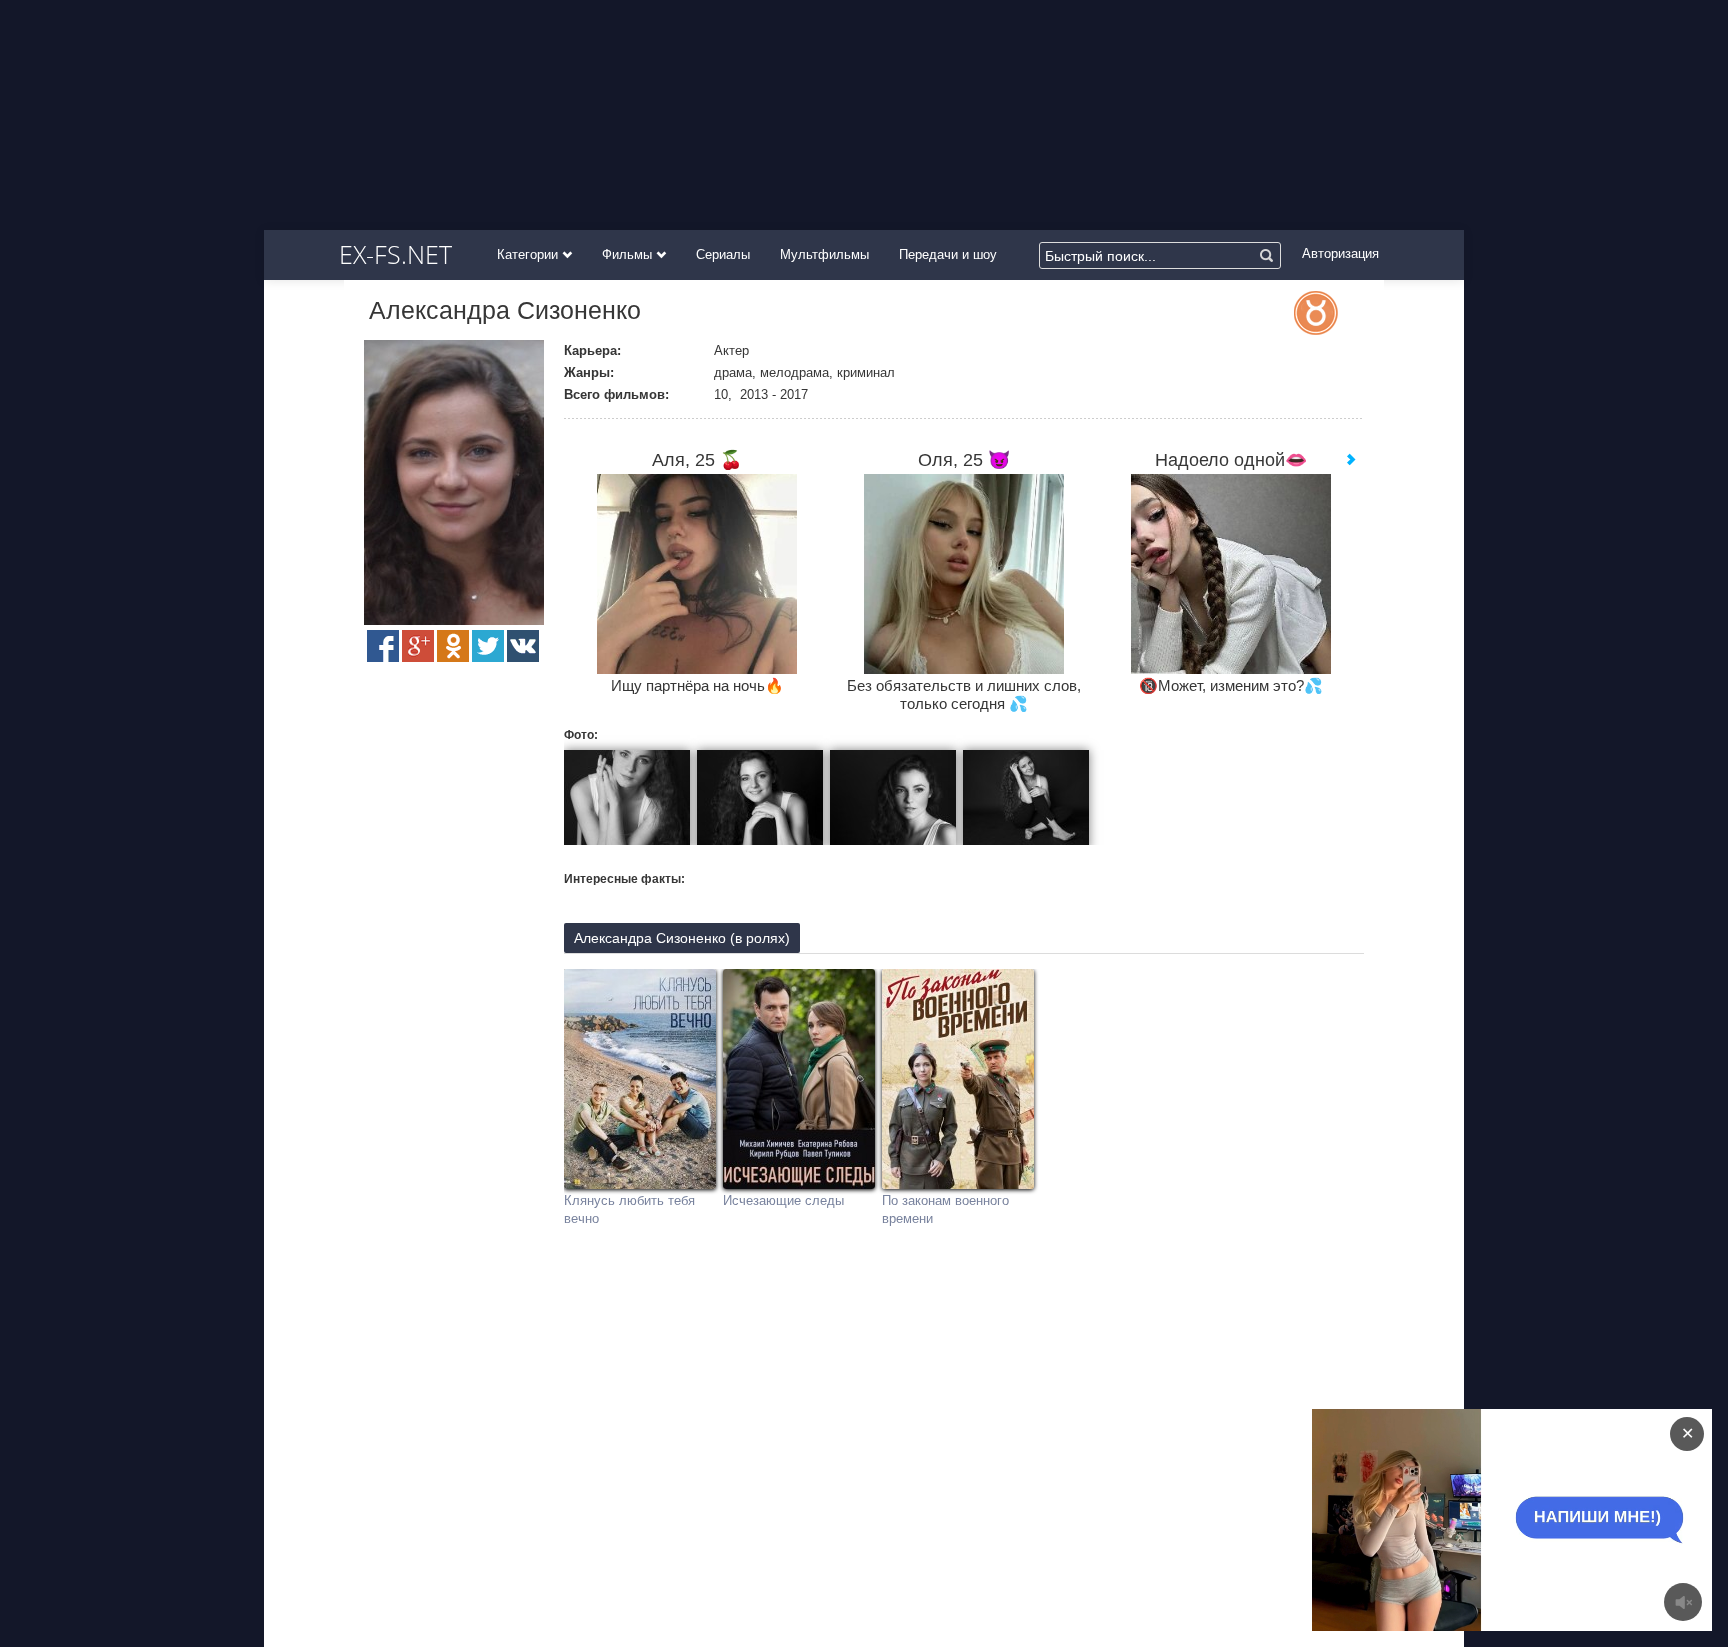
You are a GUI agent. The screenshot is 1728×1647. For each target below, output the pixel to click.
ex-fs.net (395, 254)
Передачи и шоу (948, 254)
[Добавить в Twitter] (488, 646)
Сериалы (723, 254)
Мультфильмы (824, 254)
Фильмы (629, 254)
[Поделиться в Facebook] (383, 646)
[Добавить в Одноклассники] (453, 646)
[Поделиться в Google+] (418, 646)
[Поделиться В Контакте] (523, 646)
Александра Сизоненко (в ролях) (682, 938)
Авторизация (1340, 253)
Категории (529, 254)
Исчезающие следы (783, 1200)
